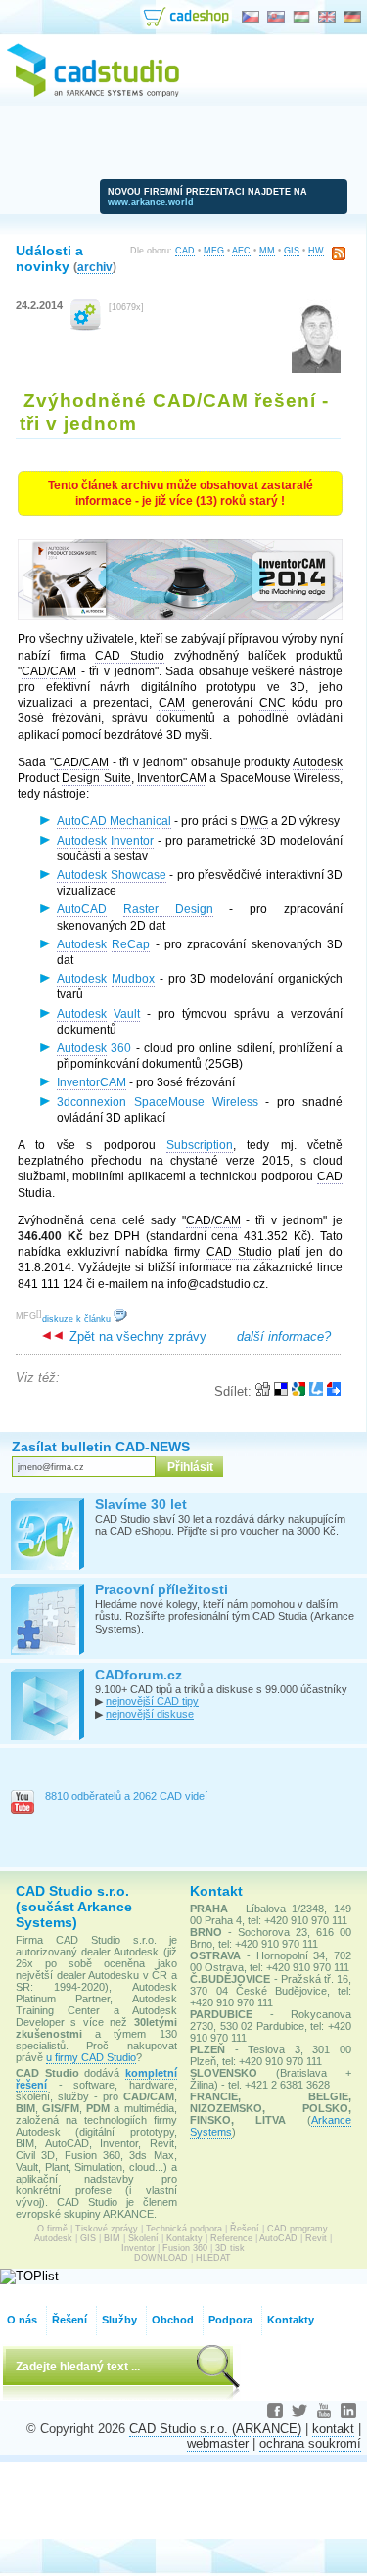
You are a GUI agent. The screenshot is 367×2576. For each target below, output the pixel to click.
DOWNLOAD (161, 2258)
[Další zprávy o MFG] (86, 326)
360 (94, 1048)
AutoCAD (278, 2238)
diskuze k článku (78, 1319)
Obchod (173, 2320)
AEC (241, 251)
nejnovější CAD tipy (152, 1701)
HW (316, 251)
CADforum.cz (138, 1675)
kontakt (333, 2429)
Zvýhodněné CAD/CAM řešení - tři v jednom (174, 412)
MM (267, 251)
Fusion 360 (185, 2248)
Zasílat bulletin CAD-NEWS (101, 1447)
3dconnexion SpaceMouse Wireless (158, 1102)
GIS (292, 251)
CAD (185, 251)
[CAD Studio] (93, 94)
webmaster (218, 2443)
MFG (214, 251)
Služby (119, 2320)
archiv (95, 267)
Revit (316, 2238)
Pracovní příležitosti (161, 1589)
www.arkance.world (151, 202)
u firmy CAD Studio (91, 2057)
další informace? (284, 1336)
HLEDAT (213, 2258)
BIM (112, 2238)
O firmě (52, 2229)
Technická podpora (184, 2229)
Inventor (138, 2248)
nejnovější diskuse (150, 1714)
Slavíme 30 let (141, 1504)
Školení (143, 2238)
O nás (22, 2320)
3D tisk (230, 2248)
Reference (231, 2238)
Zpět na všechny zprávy (136, 1336)
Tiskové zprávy (107, 2229)
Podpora (230, 2320)
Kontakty (184, 2238)
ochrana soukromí (310, 2443)
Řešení (245, 2229)
